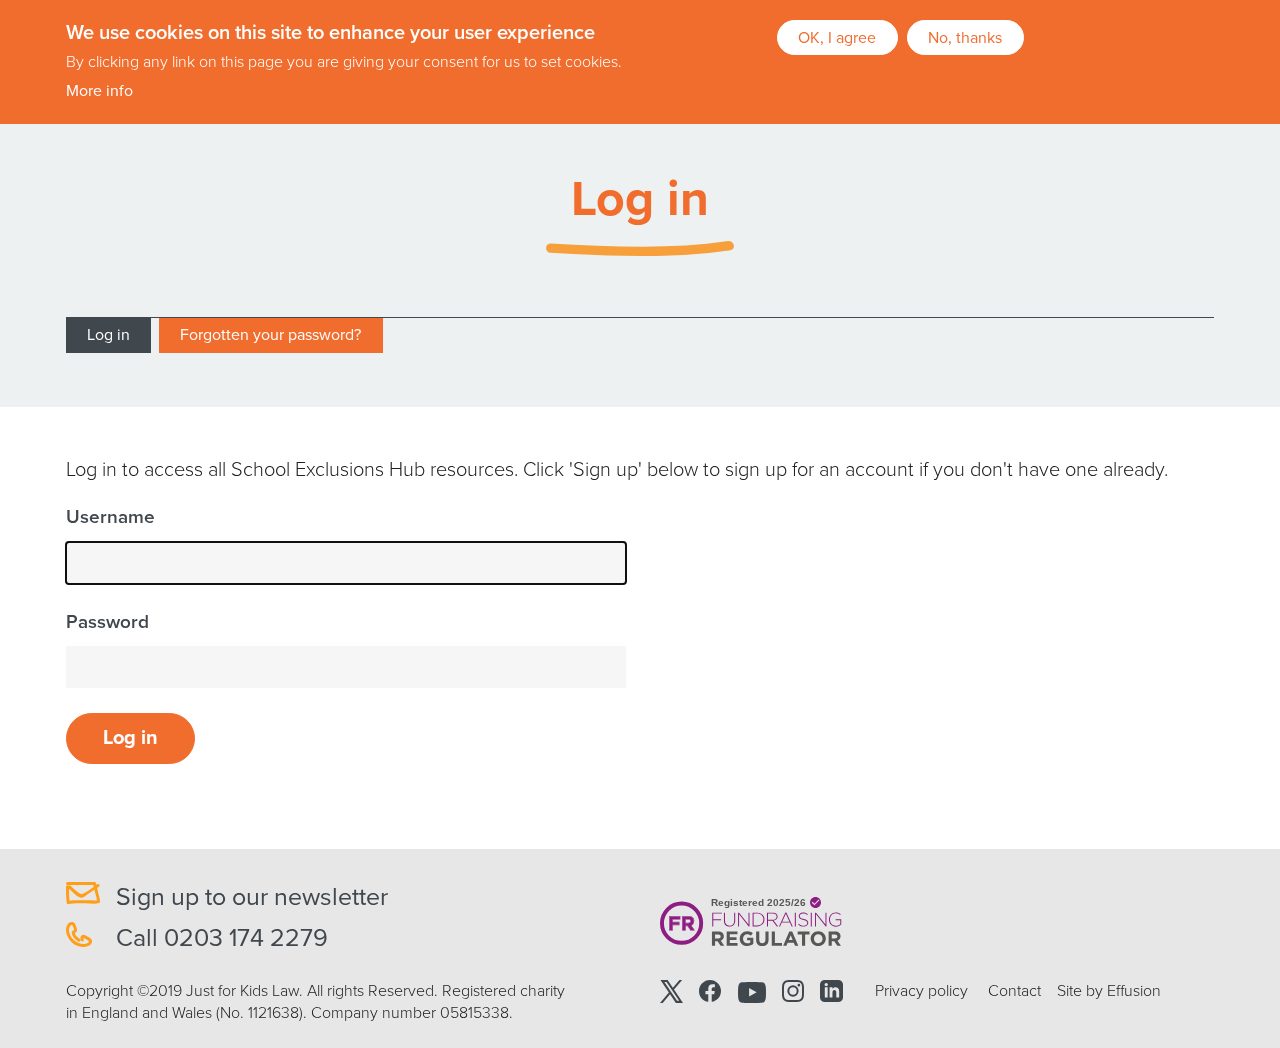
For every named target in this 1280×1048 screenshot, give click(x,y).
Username (110, 517)
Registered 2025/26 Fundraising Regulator (751, 922)
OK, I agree (837, 38)
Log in (108, 335)
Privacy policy (921, 991)
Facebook (710, 991)
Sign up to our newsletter (252, 897)
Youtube (752, 991)
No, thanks (965, 38)
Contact (1014, 991)
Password (107, 622)
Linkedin (831, 991)
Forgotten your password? (270, 335)
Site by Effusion (1109, 991)
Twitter (671, 991)
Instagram (793, 991)
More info (99, 91)
